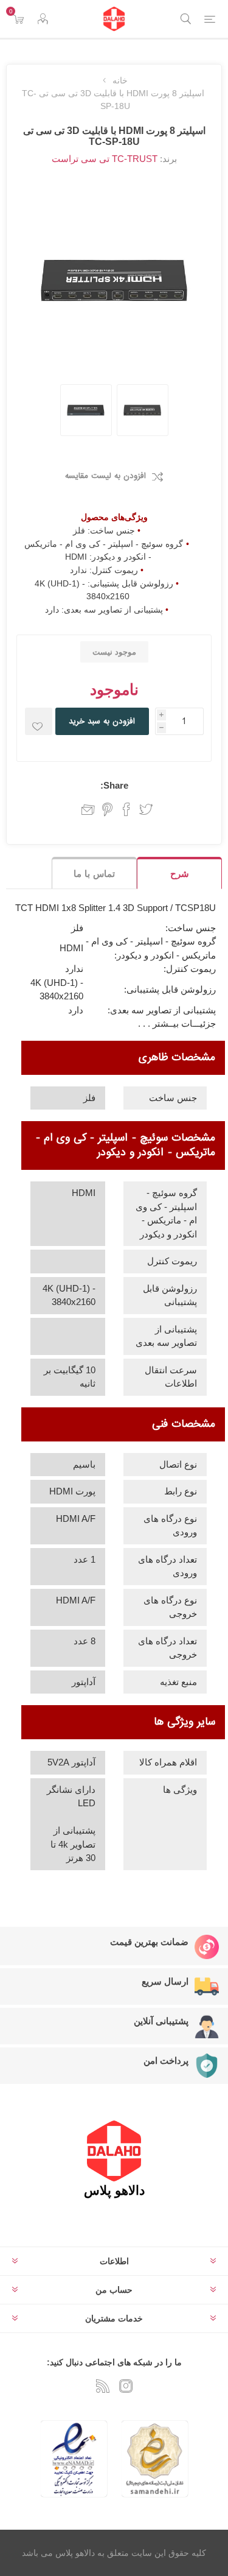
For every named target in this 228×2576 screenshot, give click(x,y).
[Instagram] (126, 2386)
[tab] (179, 873)
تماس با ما (94, 874)
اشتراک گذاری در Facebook (126, 809)
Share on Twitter (146, 809)
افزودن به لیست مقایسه (105, 476)
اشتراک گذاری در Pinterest (107, 809)
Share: (114, 785)
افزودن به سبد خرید (102, 721)
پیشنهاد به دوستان (85, 809)
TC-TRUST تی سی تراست (105, 159)
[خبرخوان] (103, 2386)
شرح (180, 874)
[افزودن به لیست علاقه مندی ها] (39, 721)
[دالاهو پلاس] (114, 19)
